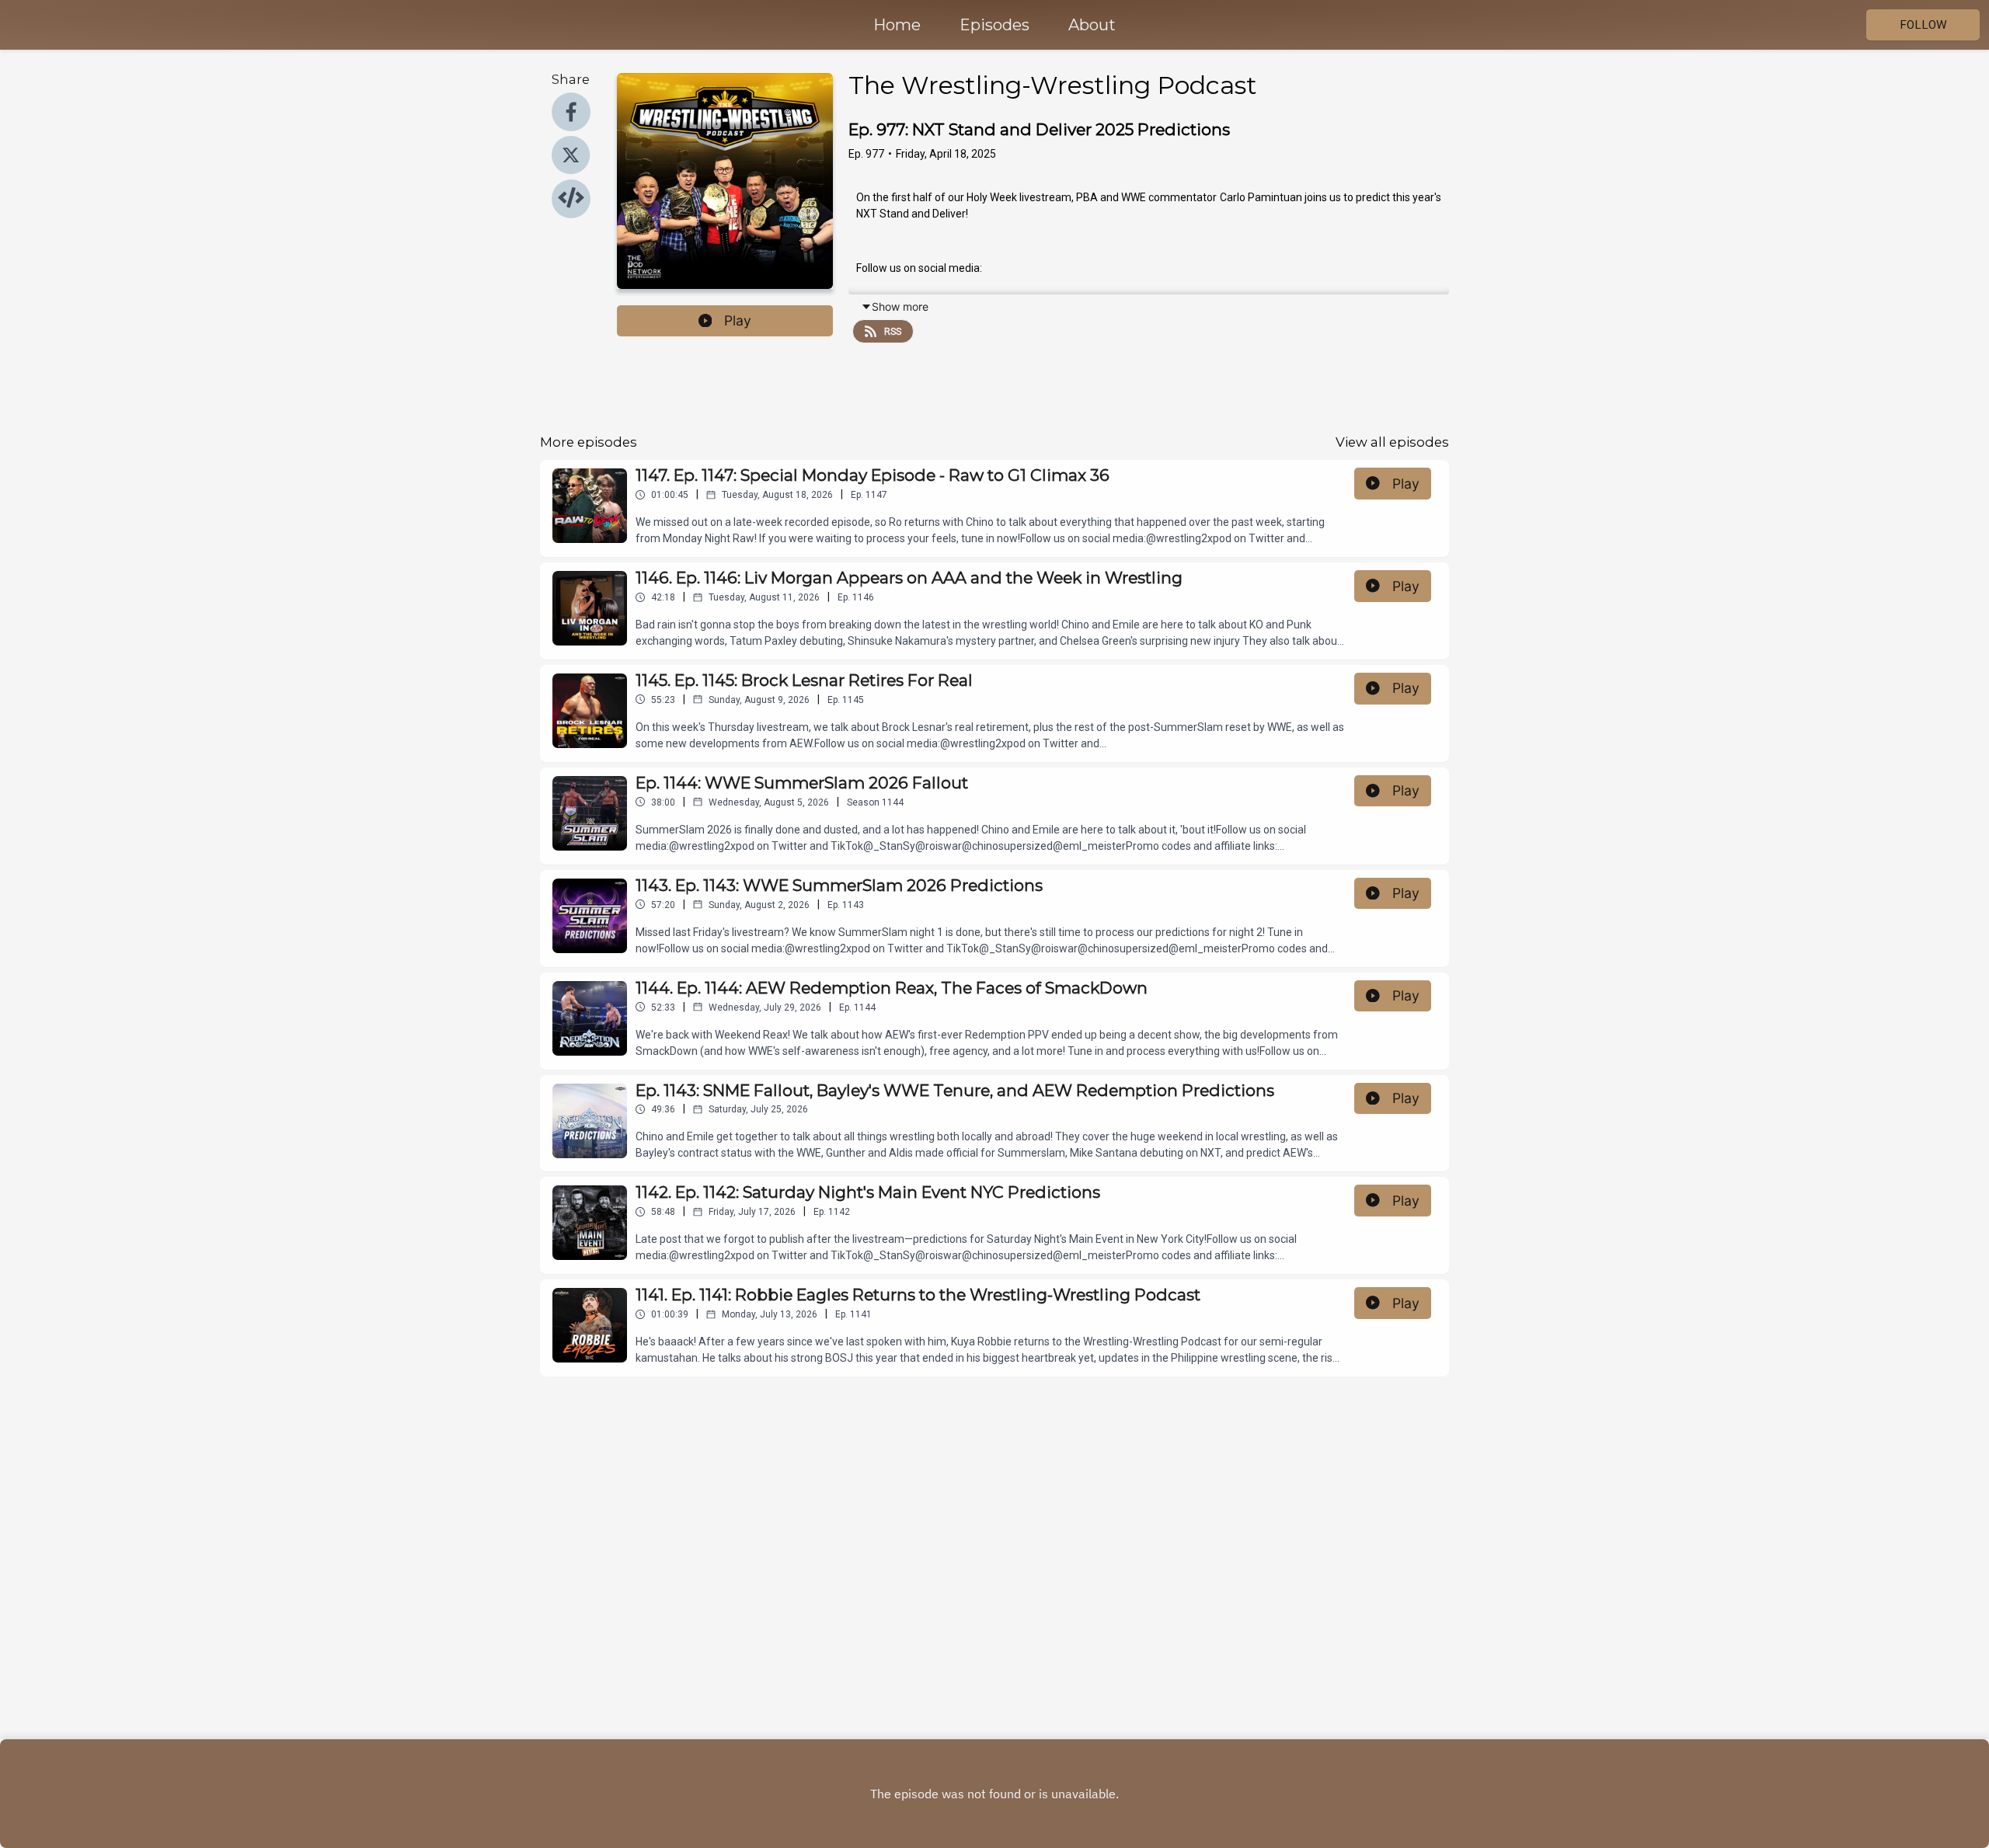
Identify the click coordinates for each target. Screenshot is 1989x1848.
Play (738, 320)
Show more (900, 306)
